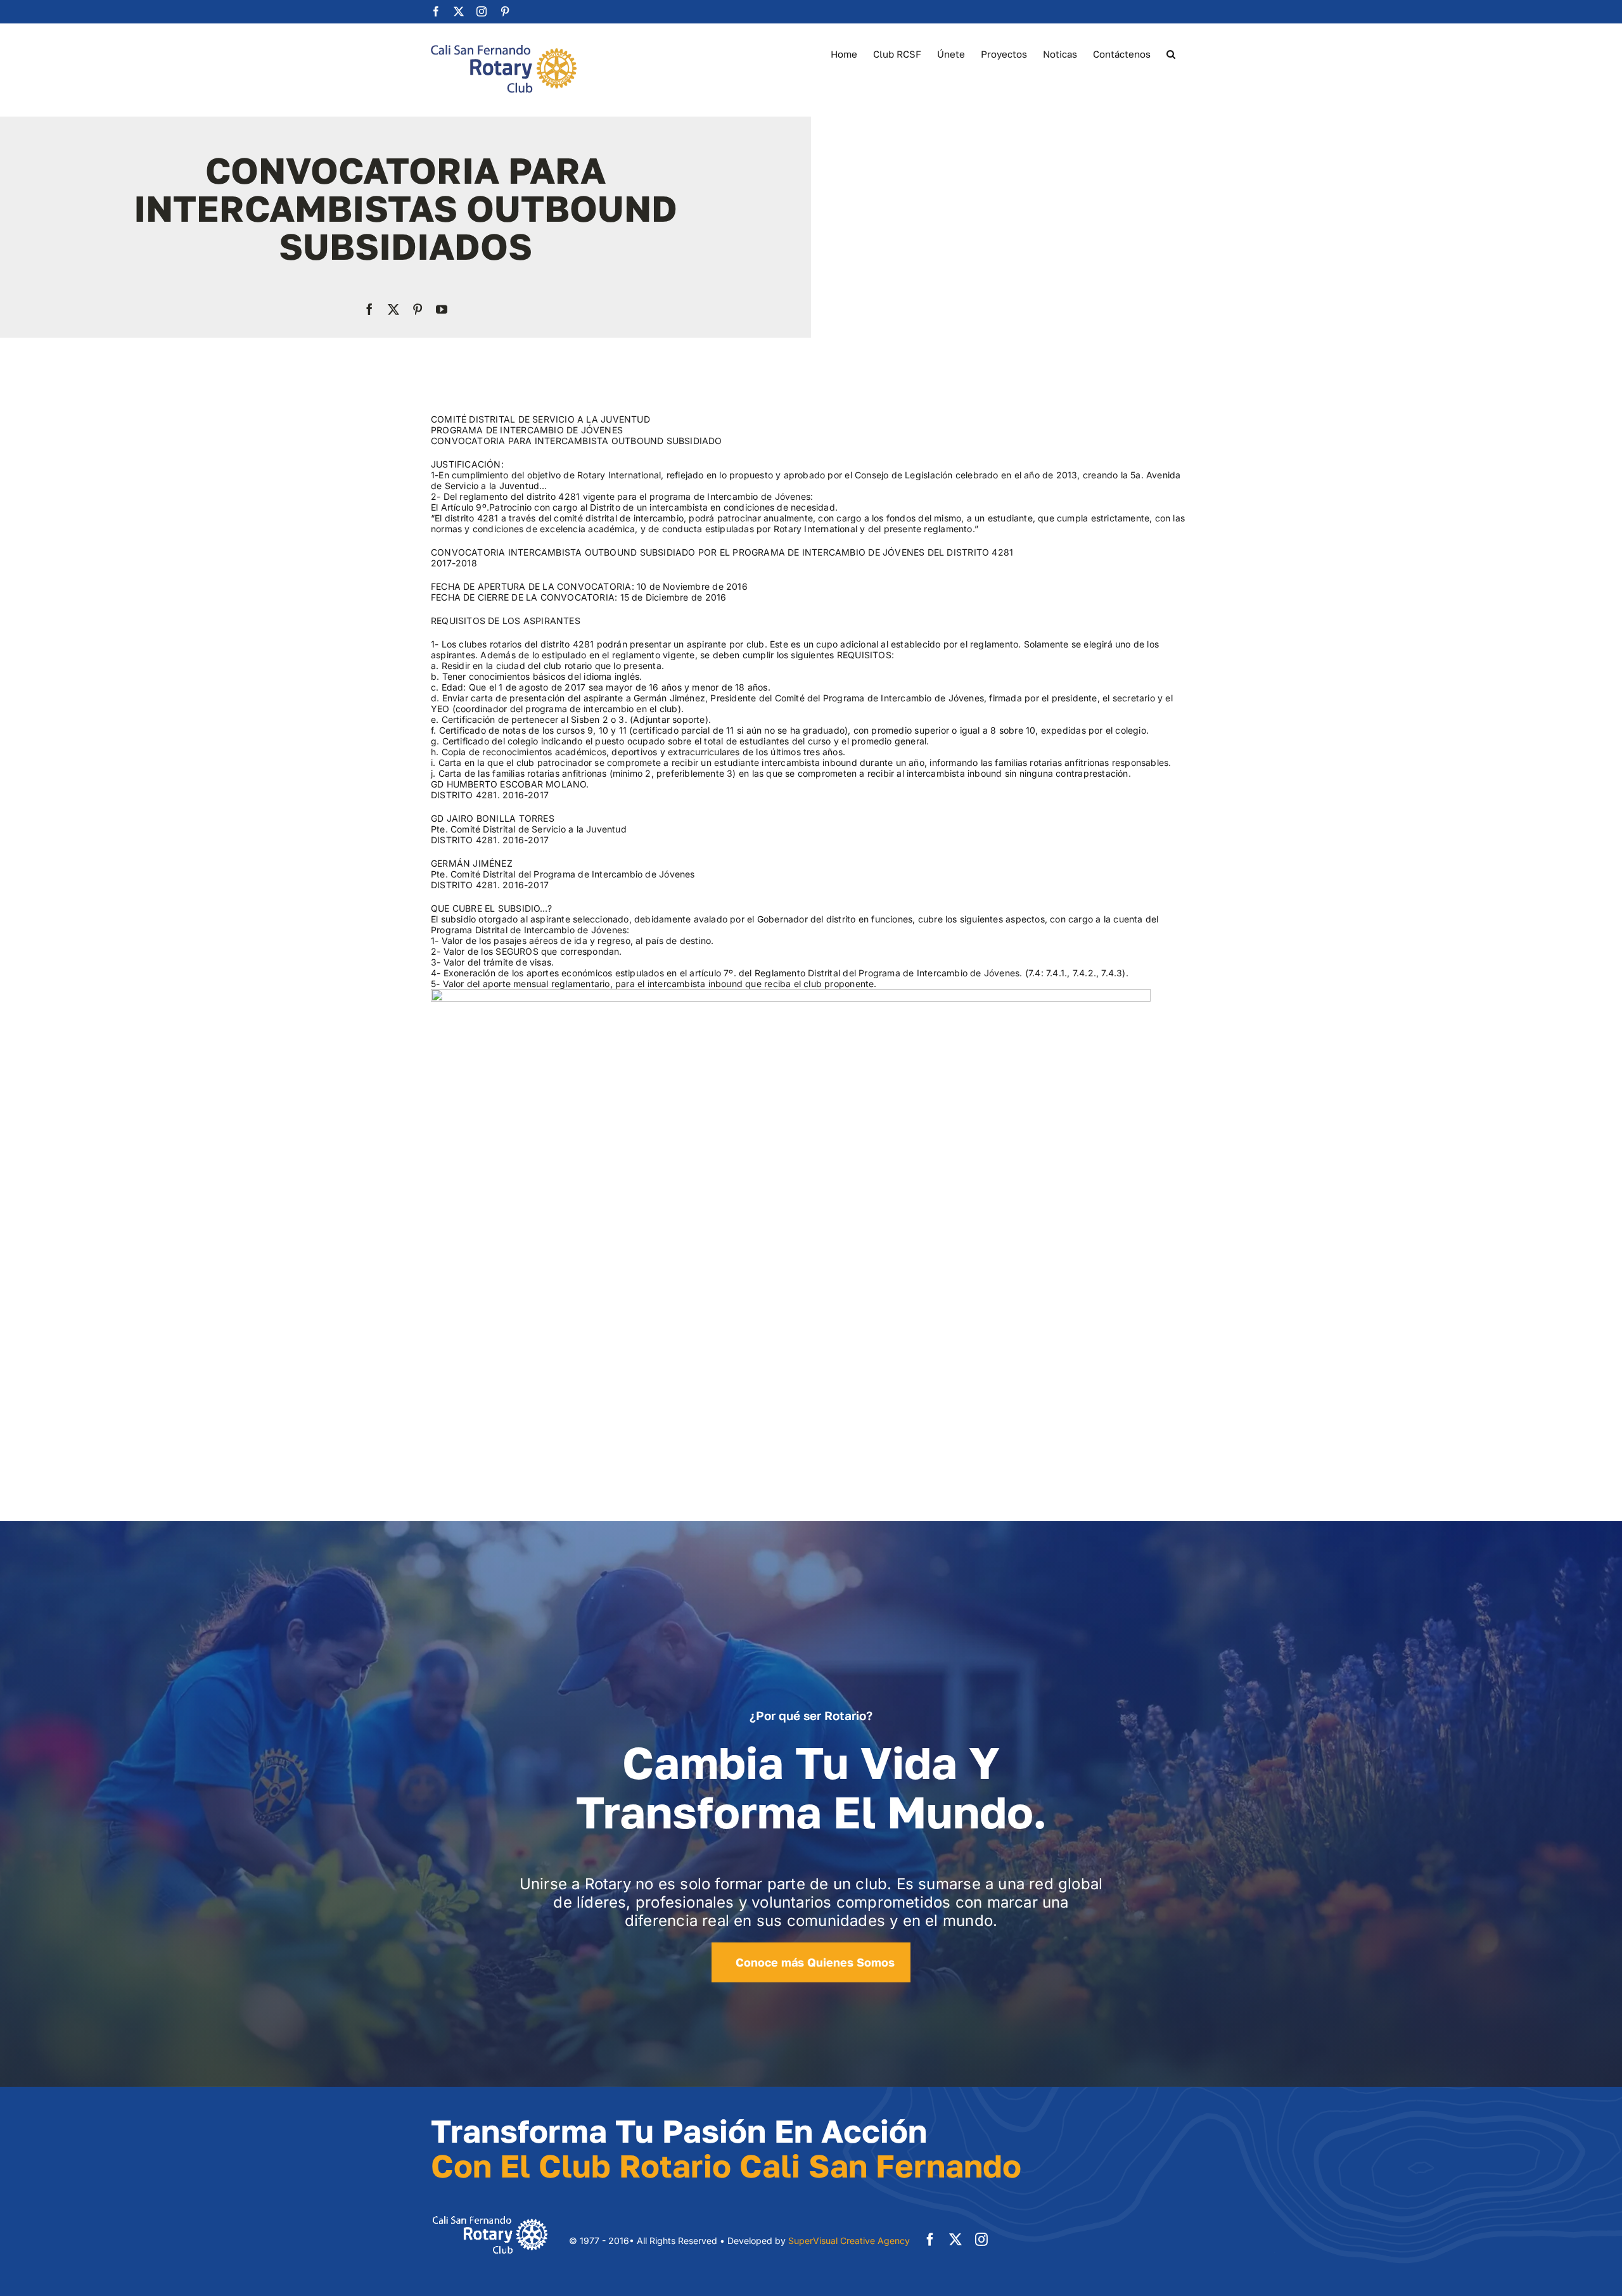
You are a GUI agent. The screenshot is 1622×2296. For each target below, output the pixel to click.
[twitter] (393, 309)
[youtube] (442, 309)
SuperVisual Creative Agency (849, 2241)
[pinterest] (418, 309)
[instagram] (981, 2240)
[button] (1171, 53)
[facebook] (369, 309)
